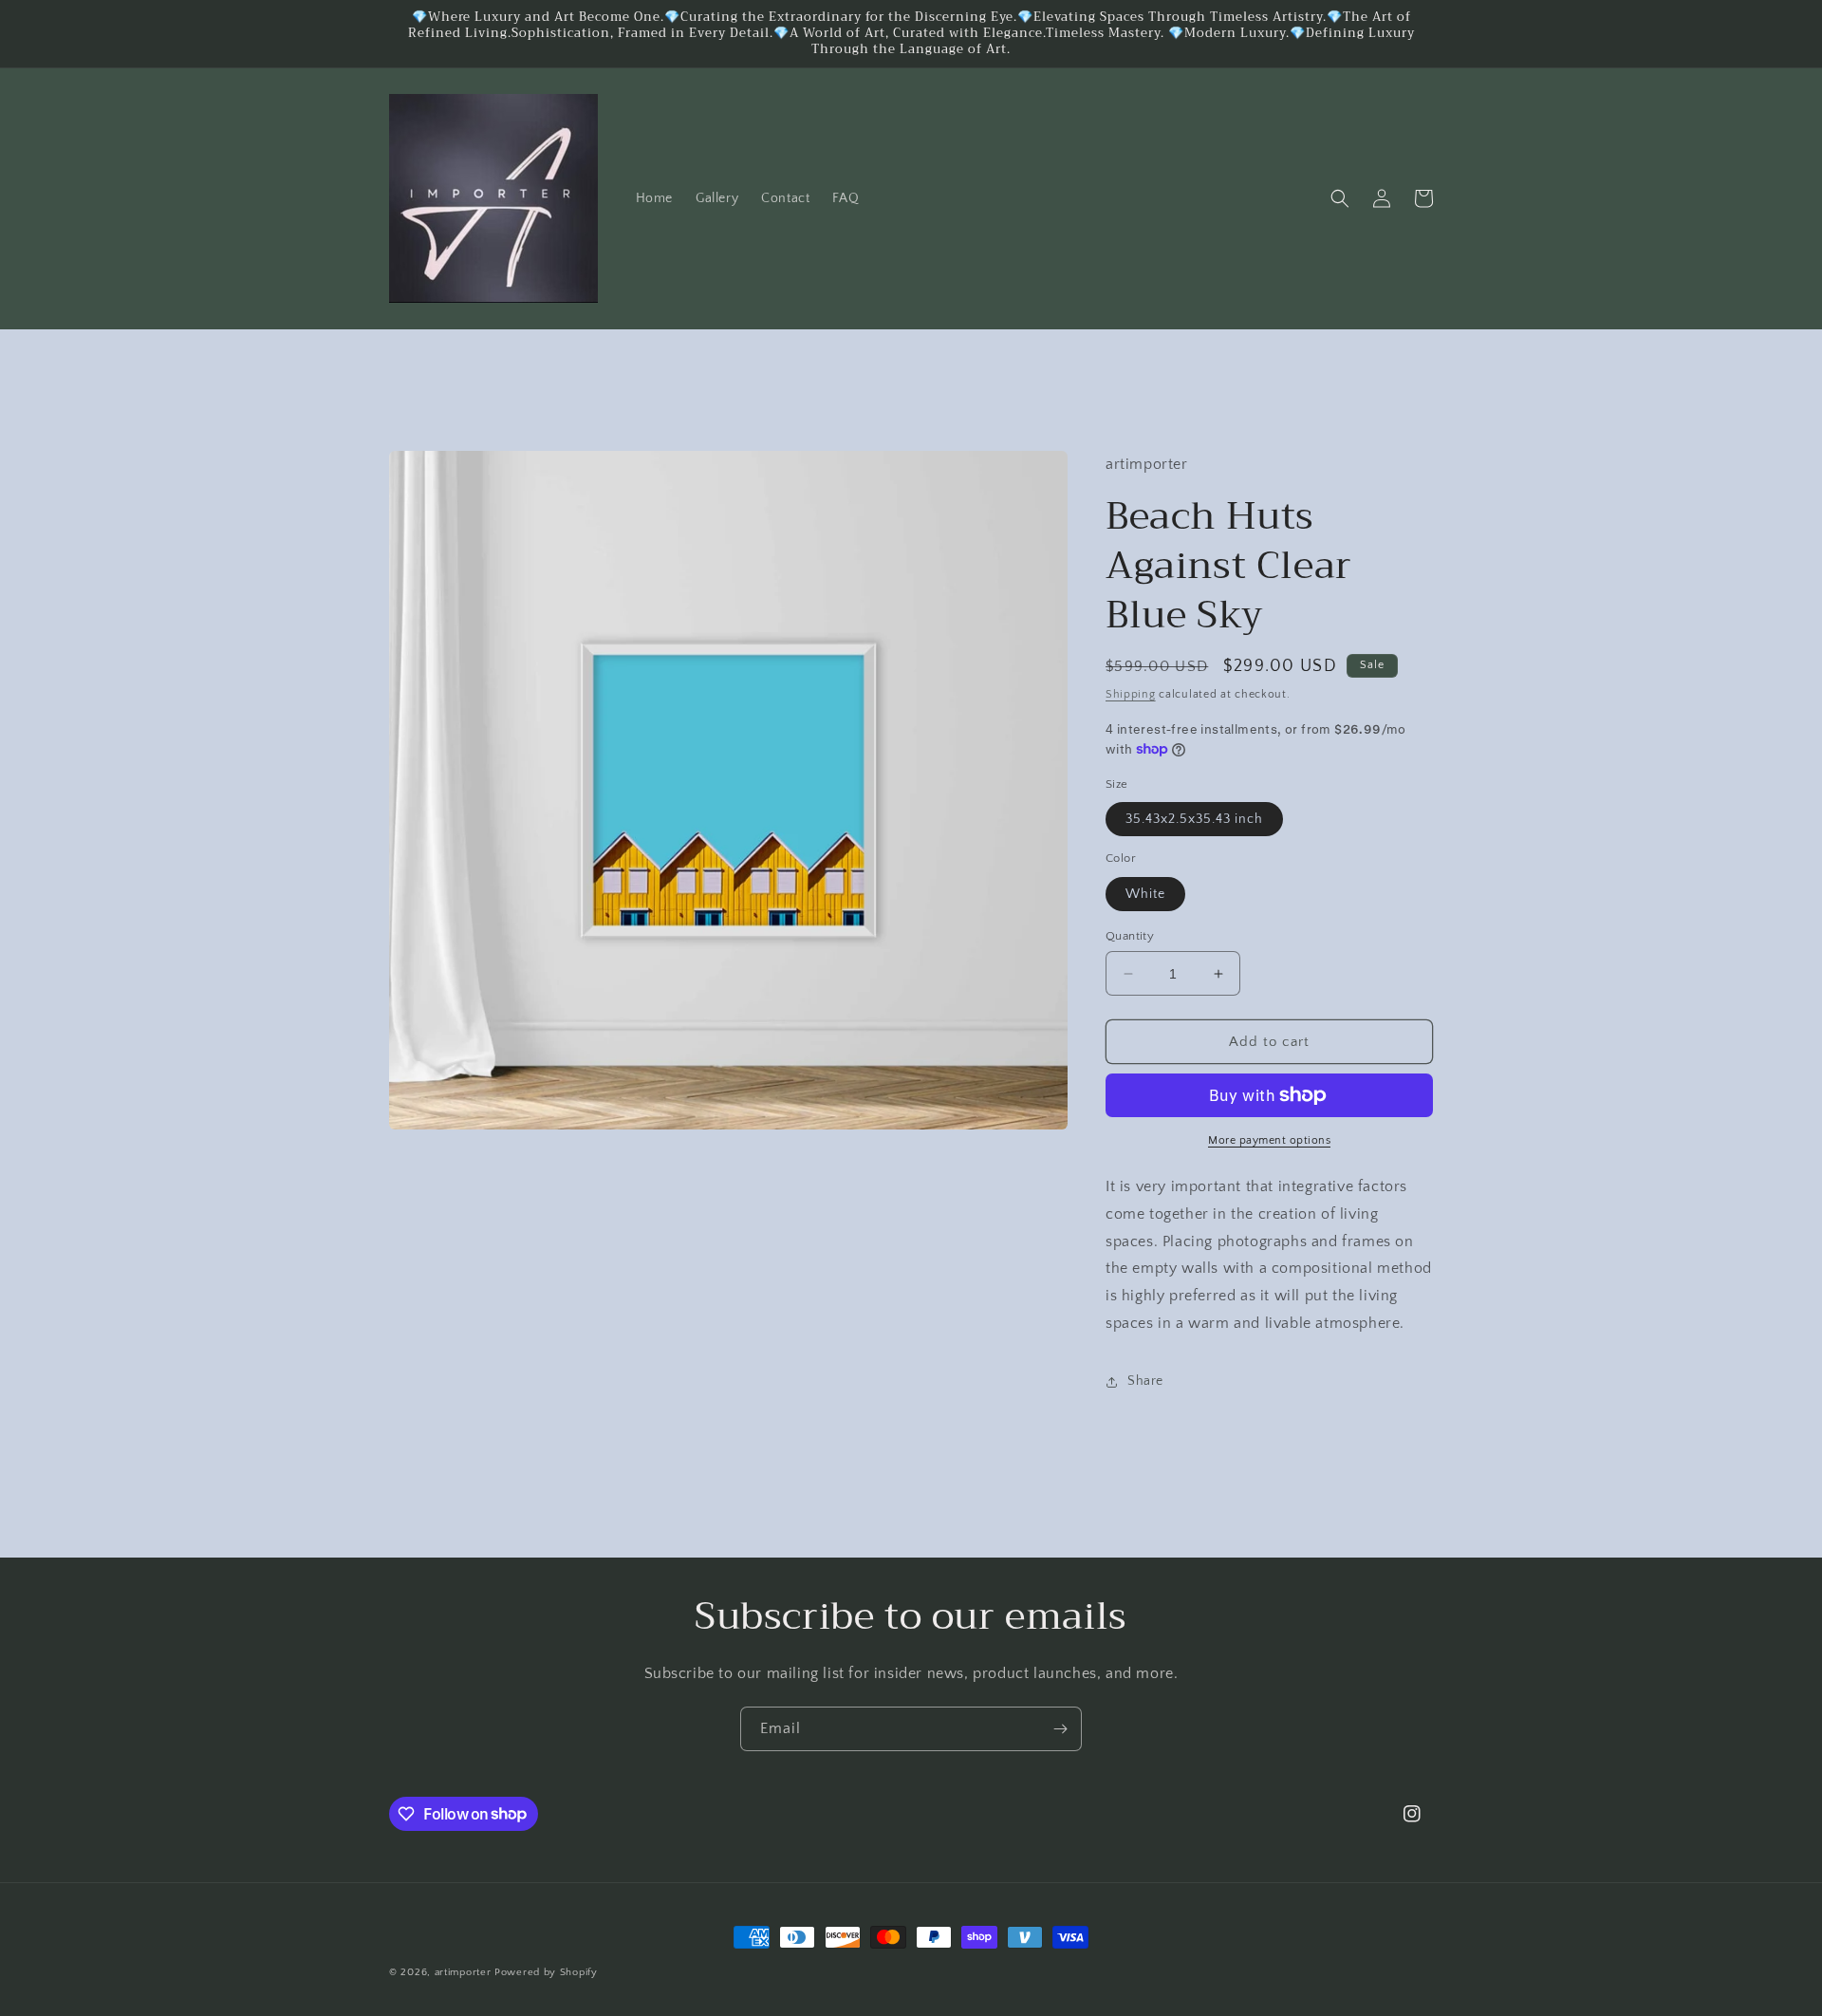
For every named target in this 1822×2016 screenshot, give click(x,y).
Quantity (1130, 936)
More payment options (1269, 1140)
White (1145, 894)
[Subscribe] (1060, 1729)
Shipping (1131, 694)
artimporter (463, 1972)
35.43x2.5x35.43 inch (1194, 819)
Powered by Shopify (546, 1972)
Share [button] (1145, 1381)
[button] (1340, 198)
